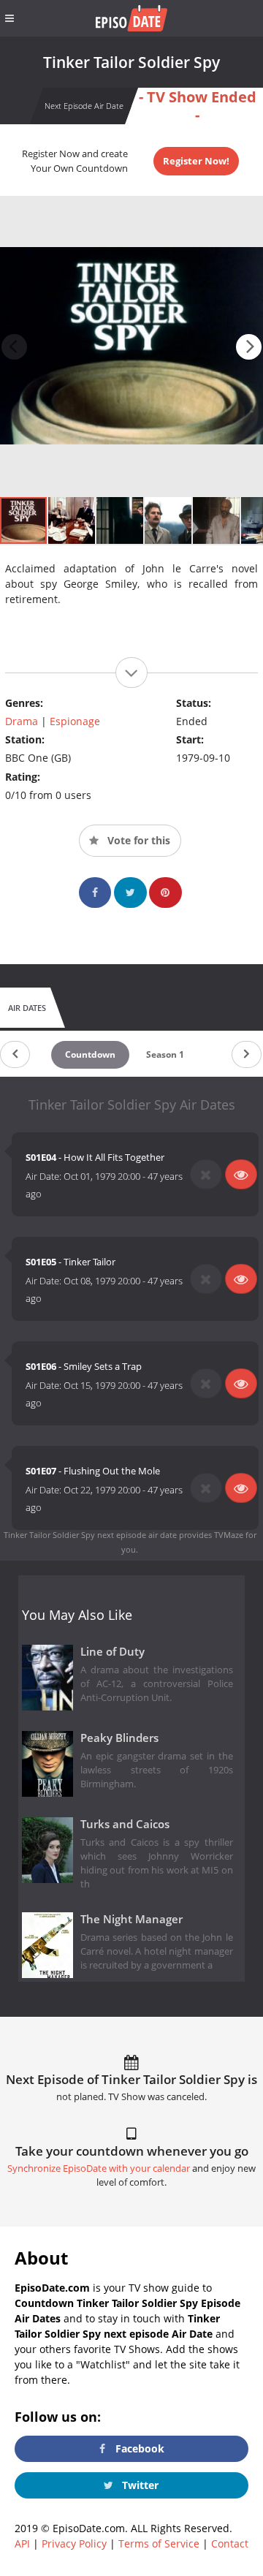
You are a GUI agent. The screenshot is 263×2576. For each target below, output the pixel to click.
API (22, 2543)
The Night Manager (131, 1919)
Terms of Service (159, 2543)
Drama (22, 721)
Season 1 (165, 1054)
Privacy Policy (74, 2543)
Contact (230, 2543)
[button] (249, 347)
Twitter (139, 2485)
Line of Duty (113, 1652)
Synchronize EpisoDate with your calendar (99, 2168)
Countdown (90, 1054)
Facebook (138, 2448)
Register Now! (196, 161)
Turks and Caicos (125, 1824)
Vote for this (137, 840)
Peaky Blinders (119, 1738)
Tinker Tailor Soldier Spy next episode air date (90, 1535)
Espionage (75, 721)
